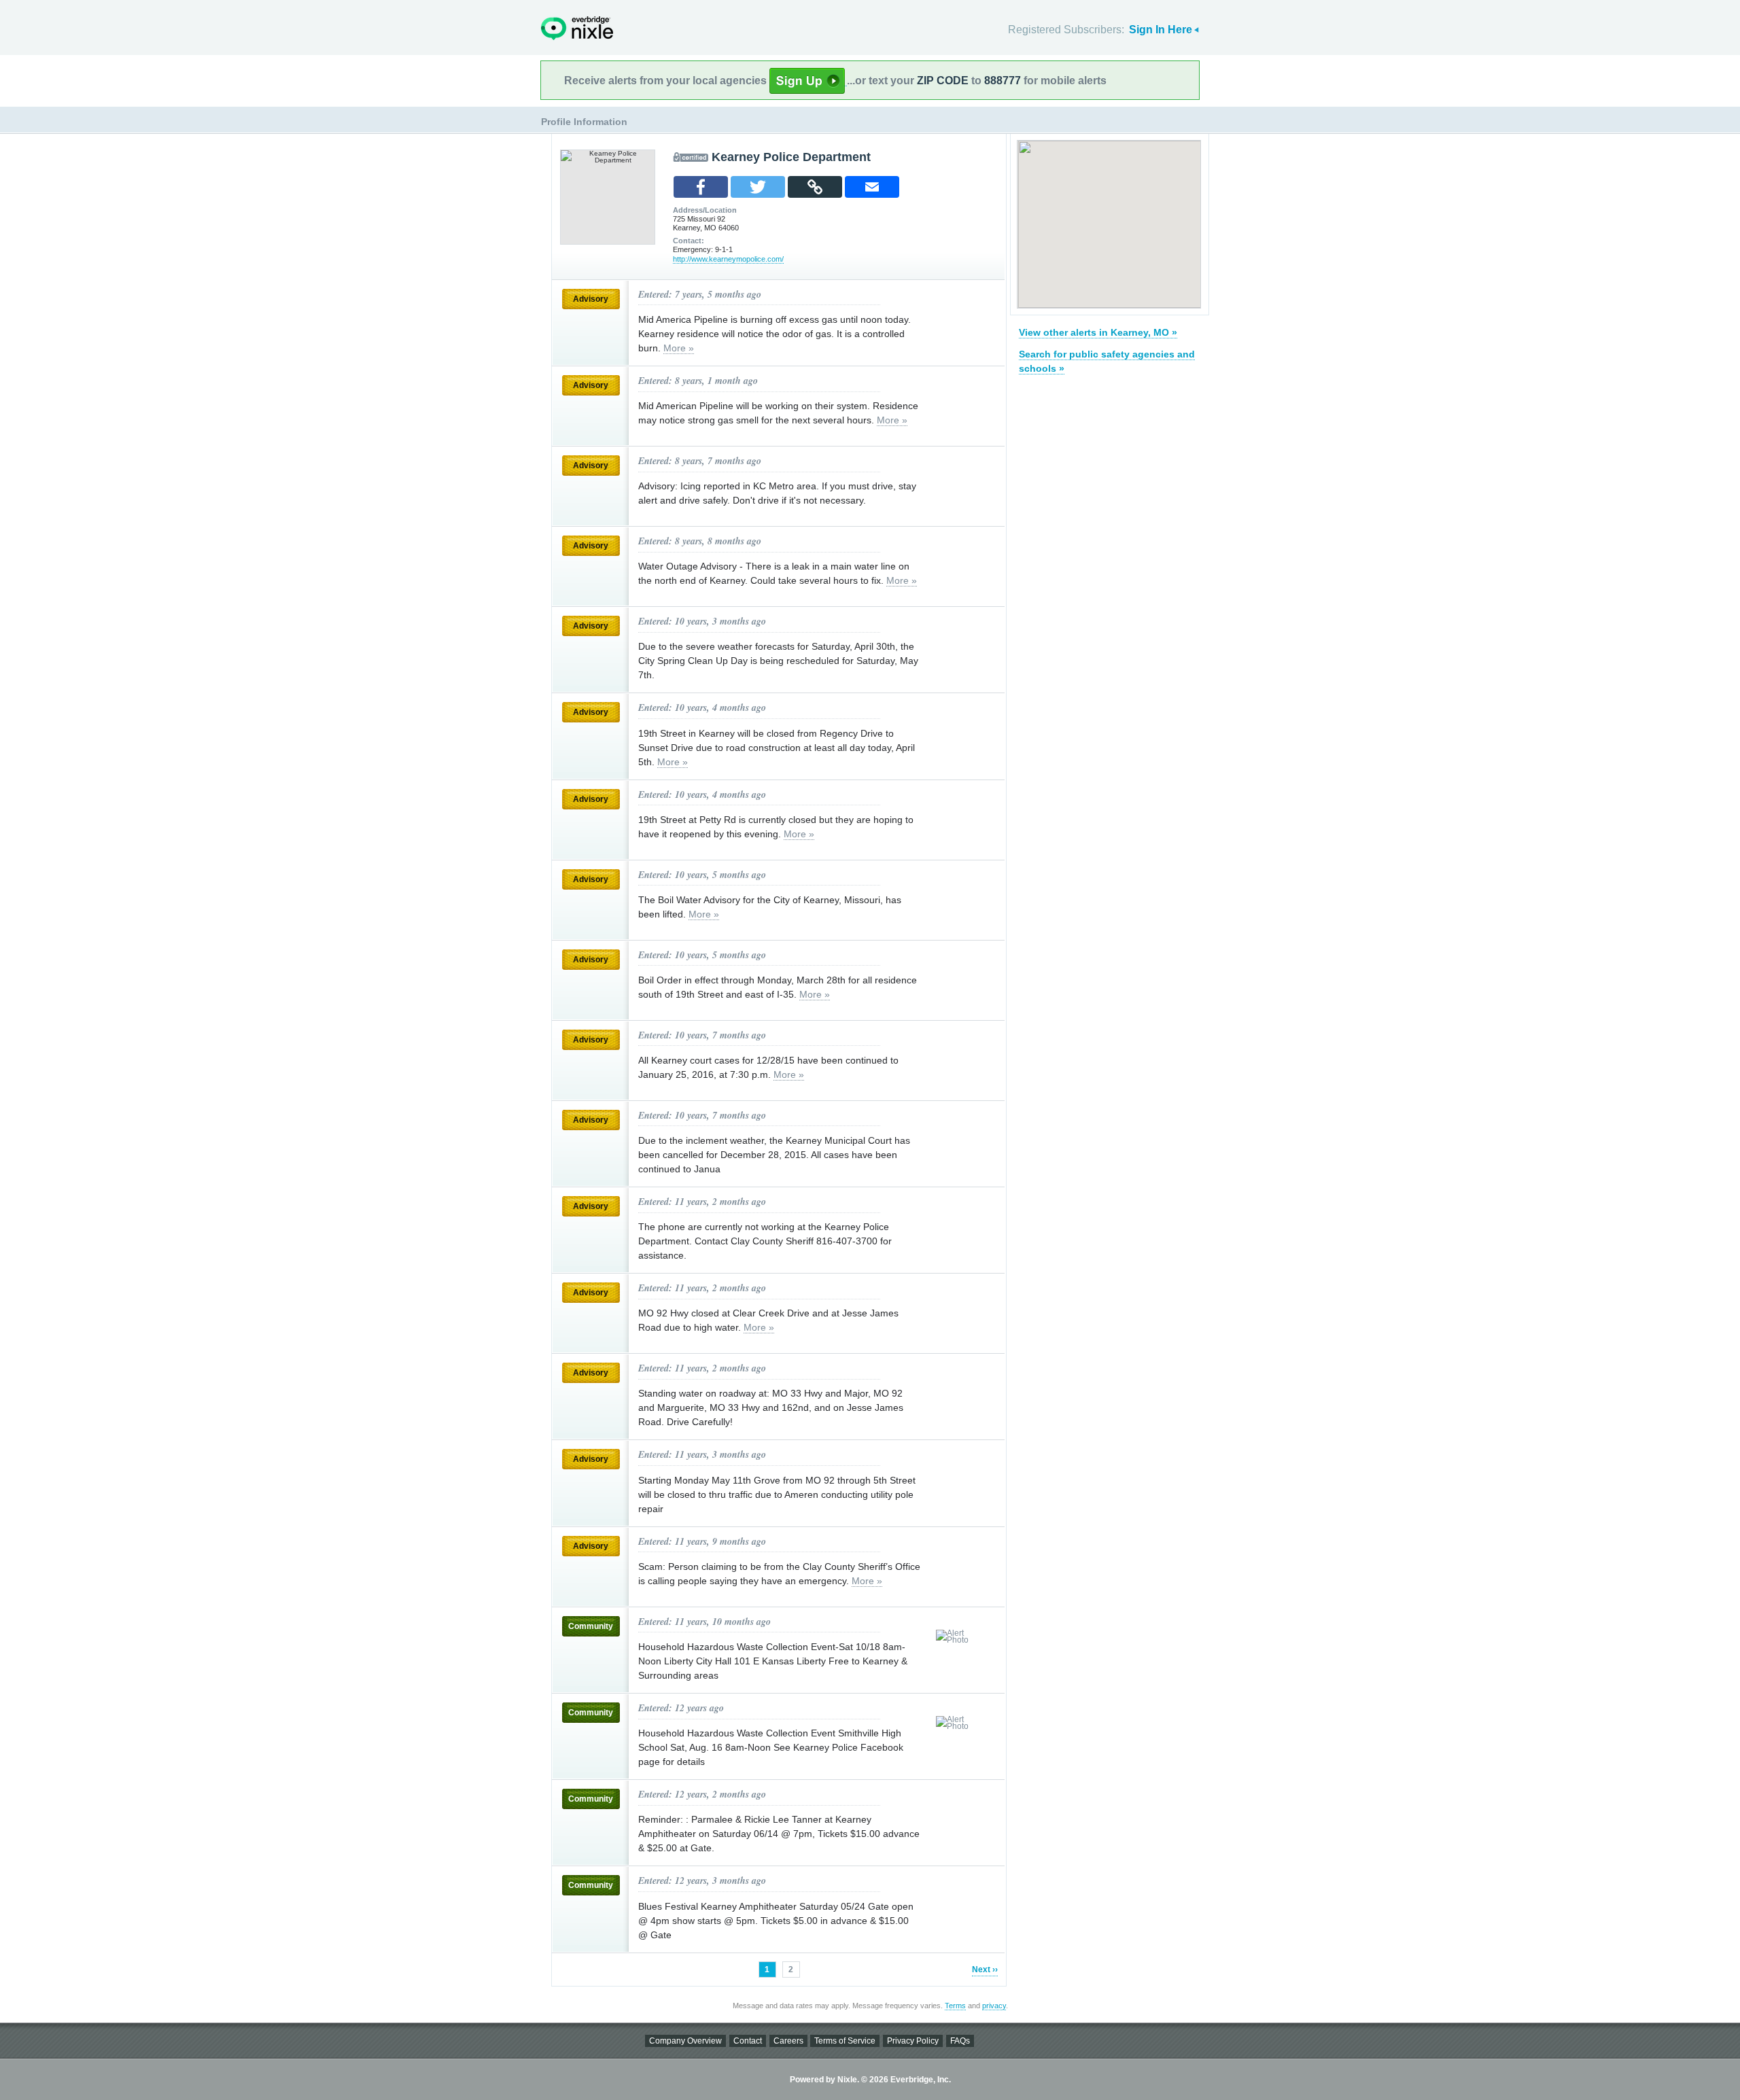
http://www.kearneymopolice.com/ (728, 259)
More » (679, 348)
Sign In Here (1161, 30)
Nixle (577, 28)
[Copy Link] (815, 187)
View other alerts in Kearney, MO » (1098, 332)
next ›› (985, 1970)
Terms (955, 2006)
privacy (994, 2006)
